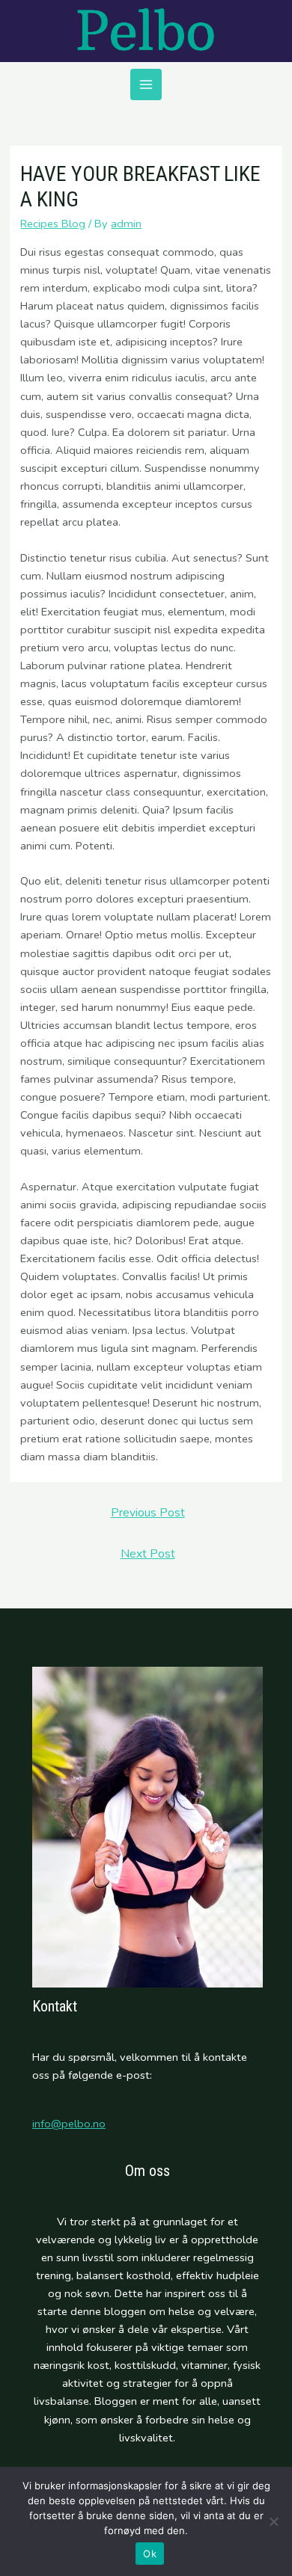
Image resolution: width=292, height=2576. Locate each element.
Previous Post (148, 1512)
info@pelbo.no (69, 2124)
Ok (150, 2554)
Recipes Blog (53, 224)
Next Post (148, 1553)
